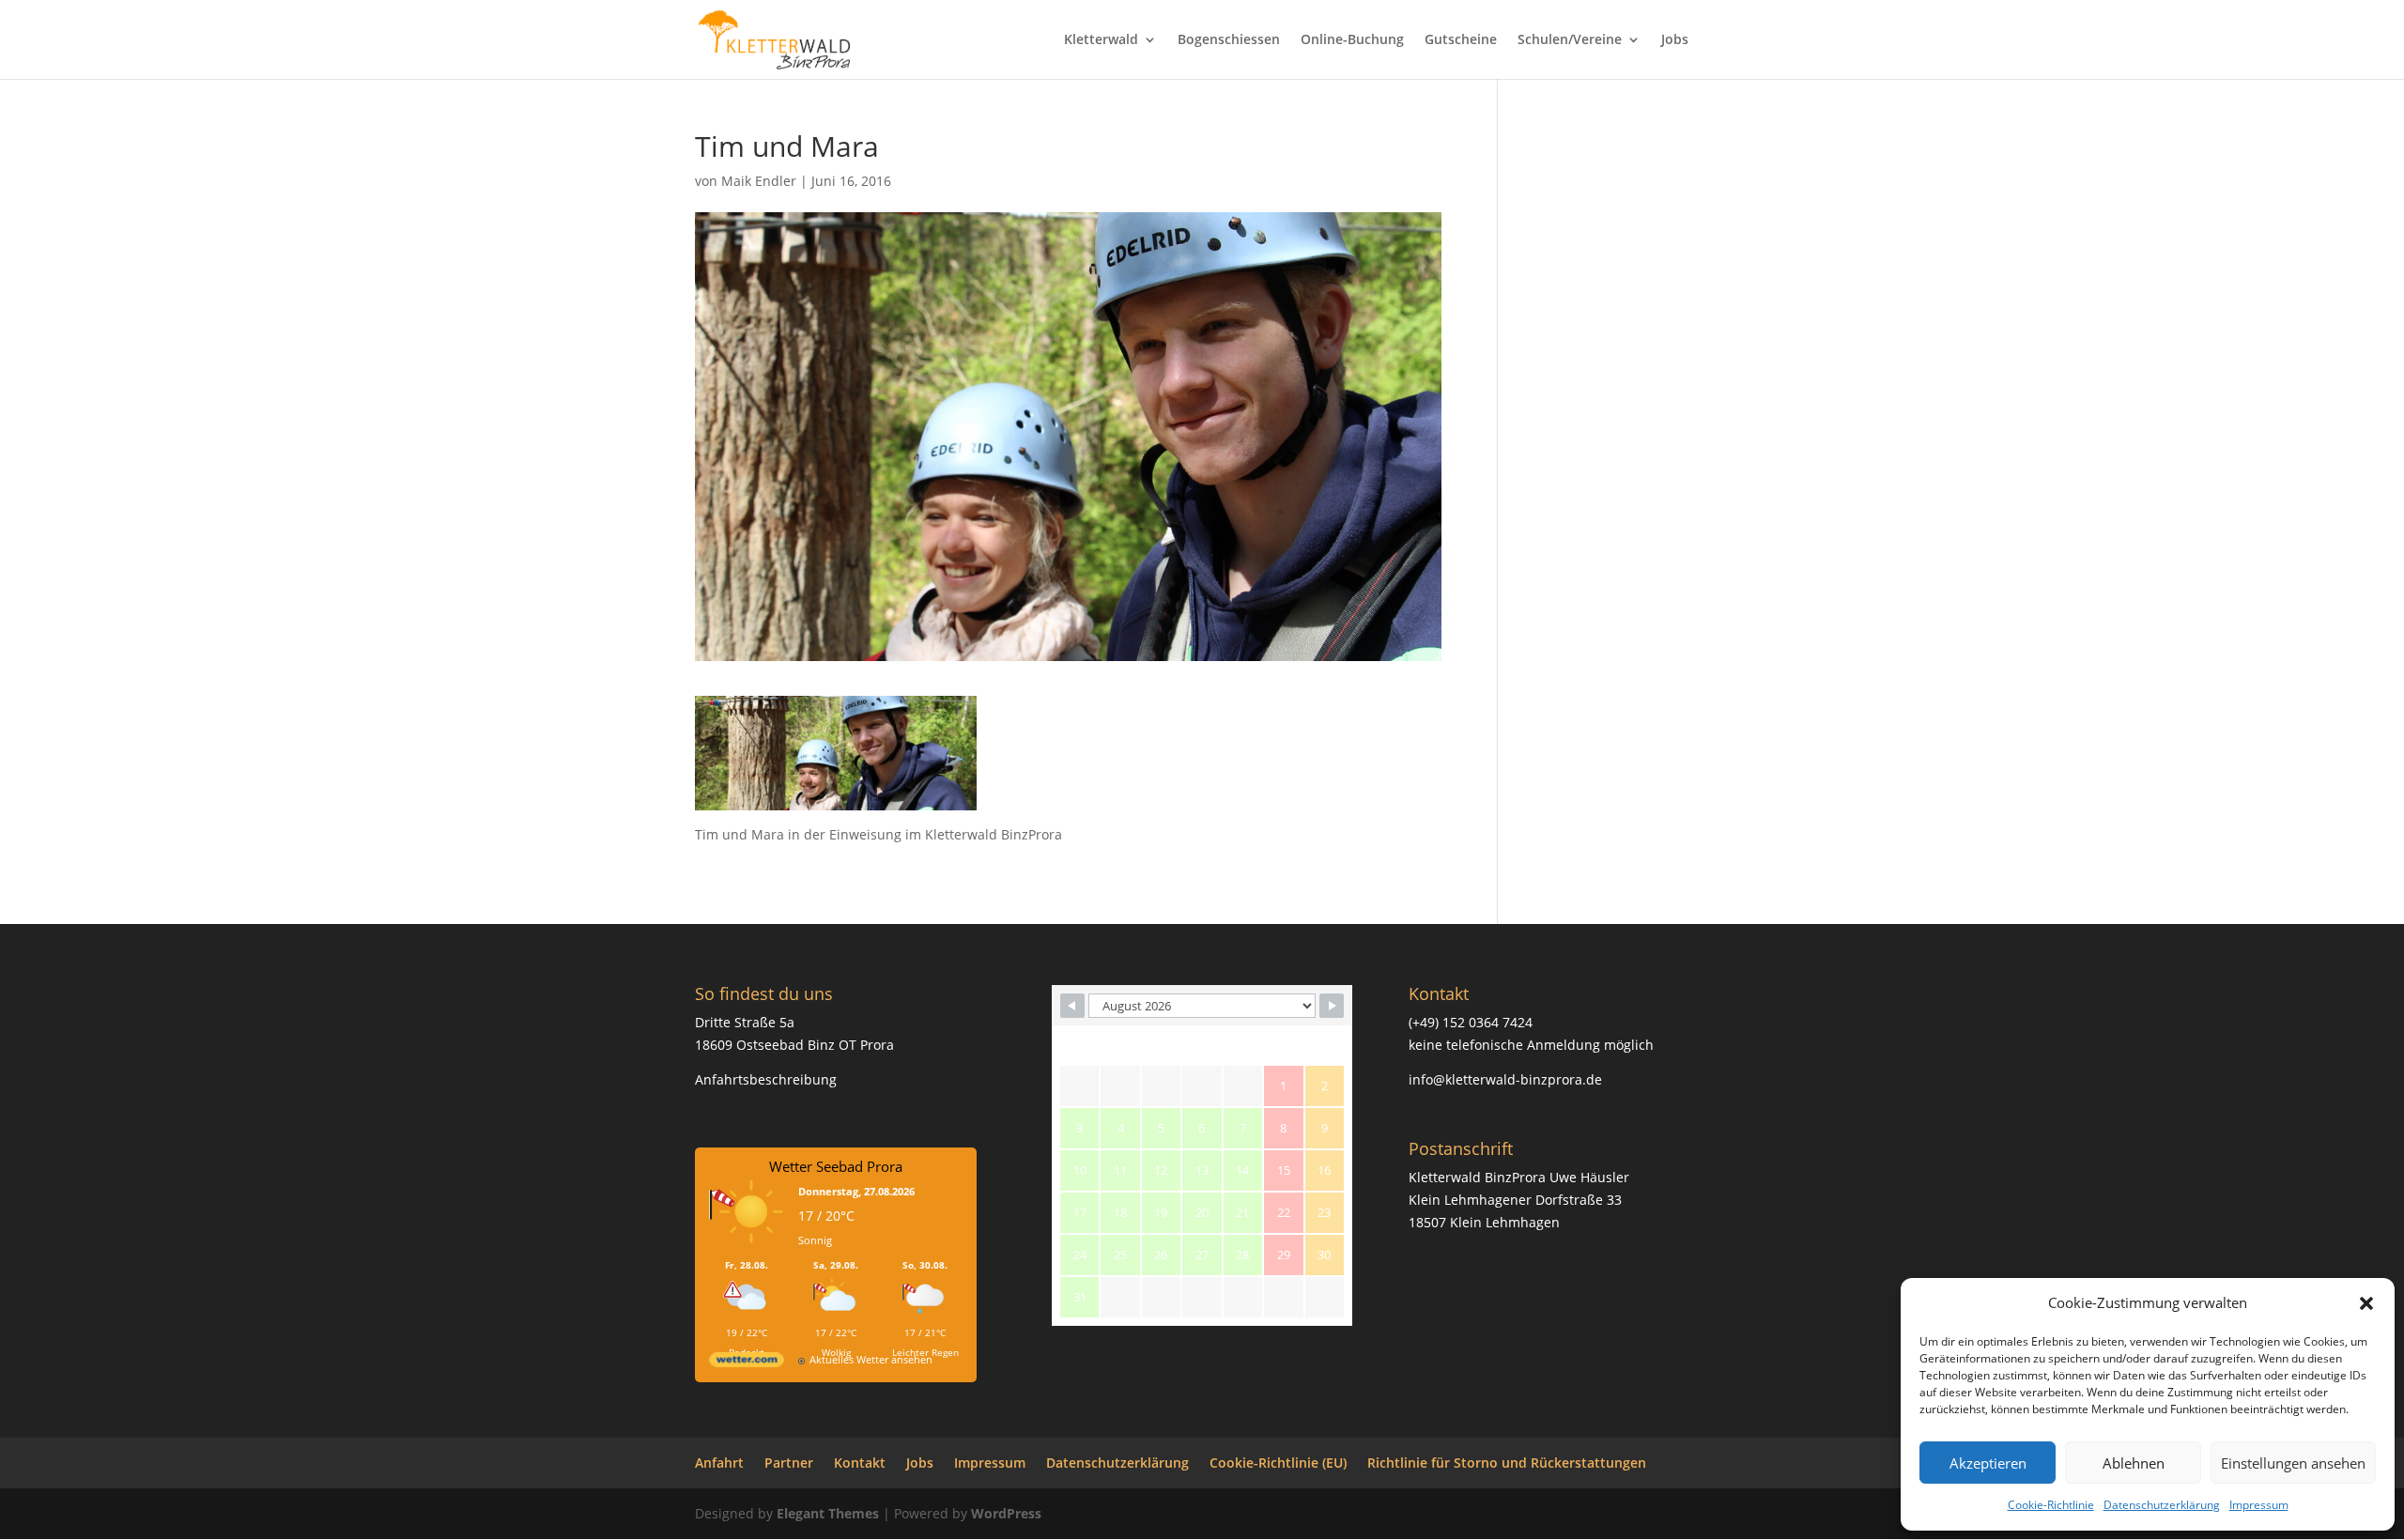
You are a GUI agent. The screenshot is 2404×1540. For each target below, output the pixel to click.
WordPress (1006, 1513)
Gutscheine (1461, 40)
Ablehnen (2134, 1463)
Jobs (1675, 40)
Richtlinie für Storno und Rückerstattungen (1507, 1463)
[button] (2366, 1303)
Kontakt (860, 1463)
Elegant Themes (828, 1513)
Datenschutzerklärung (2162, 1505)
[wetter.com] (747, 1363)
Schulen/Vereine (1570, 40)
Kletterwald (1101, 40)
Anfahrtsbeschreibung (766, 1079)
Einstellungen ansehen (2293, 1463)
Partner (789, 1463)
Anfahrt (719, 1463)
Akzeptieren (1988, 1463)
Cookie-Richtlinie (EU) (1278, 1463)
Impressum (2259, 1505)
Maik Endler (759, 181)
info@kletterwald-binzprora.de (1505, 1079)
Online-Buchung (1352, 40)
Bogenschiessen (1229, 40)
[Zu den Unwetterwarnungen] (751, 1249)
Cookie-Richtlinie (2051, 1505)
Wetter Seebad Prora (836, 1166)
